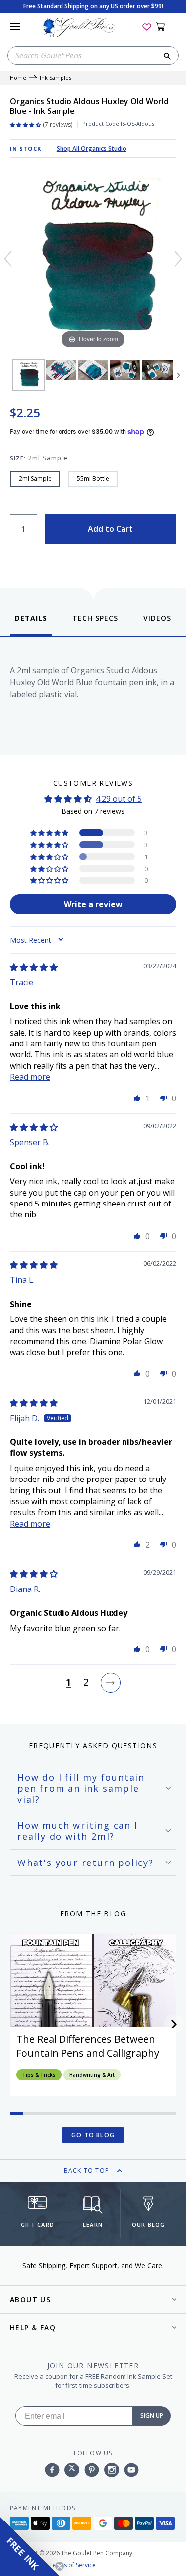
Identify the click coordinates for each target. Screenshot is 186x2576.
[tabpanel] (93, 693)
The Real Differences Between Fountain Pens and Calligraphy (88, 2046)
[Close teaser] (60, 2566)
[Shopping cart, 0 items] (166, 26)
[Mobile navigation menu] (15, 26)
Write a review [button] (93, 904)
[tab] (31, 625)
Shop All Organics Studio (92, 148)
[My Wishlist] (147, 26)
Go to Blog (93, 2135)
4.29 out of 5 (119, 799)
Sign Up (152, 2416)
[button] (50, 833)
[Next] (178, 259)
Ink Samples (56, 78)
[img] (34, 967)
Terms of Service (72, 2565)
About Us (30, 2299)
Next (179, 375)
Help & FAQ (33, 2328)
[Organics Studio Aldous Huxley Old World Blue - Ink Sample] (29, 375)
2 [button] (86, 1683)
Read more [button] (30, 1077)
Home (18, 78)
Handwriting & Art (92, 2075)
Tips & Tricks (39, 2075)
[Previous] (8, 259)
